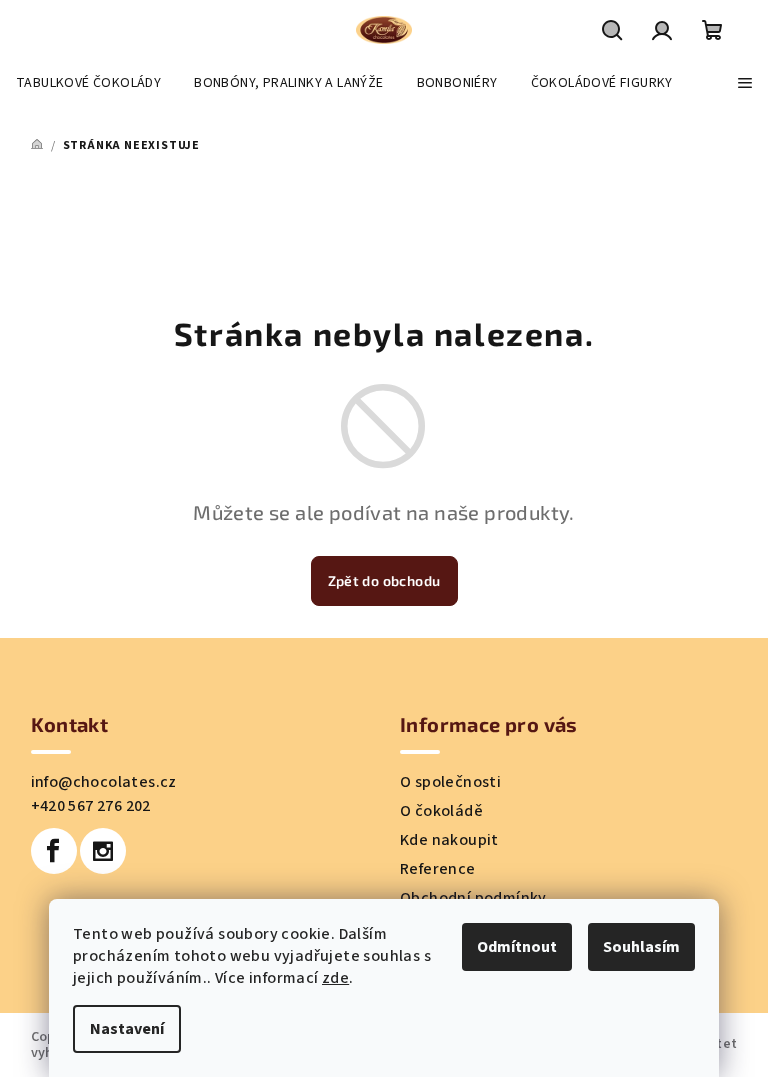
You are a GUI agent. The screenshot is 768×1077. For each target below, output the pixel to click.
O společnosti (450, 782)
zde (335, 978)
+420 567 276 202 (91, 806)
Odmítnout (517, 947)
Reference (438, 869)
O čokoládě (441, 811)
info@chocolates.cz (104, 782)
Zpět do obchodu (384, 580)
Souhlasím (641, 947)
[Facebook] (54, 851)
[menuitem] (88, 83)
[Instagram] (103, 851)
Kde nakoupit (449, 840)
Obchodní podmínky (473, 898)
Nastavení (127, 1029)
